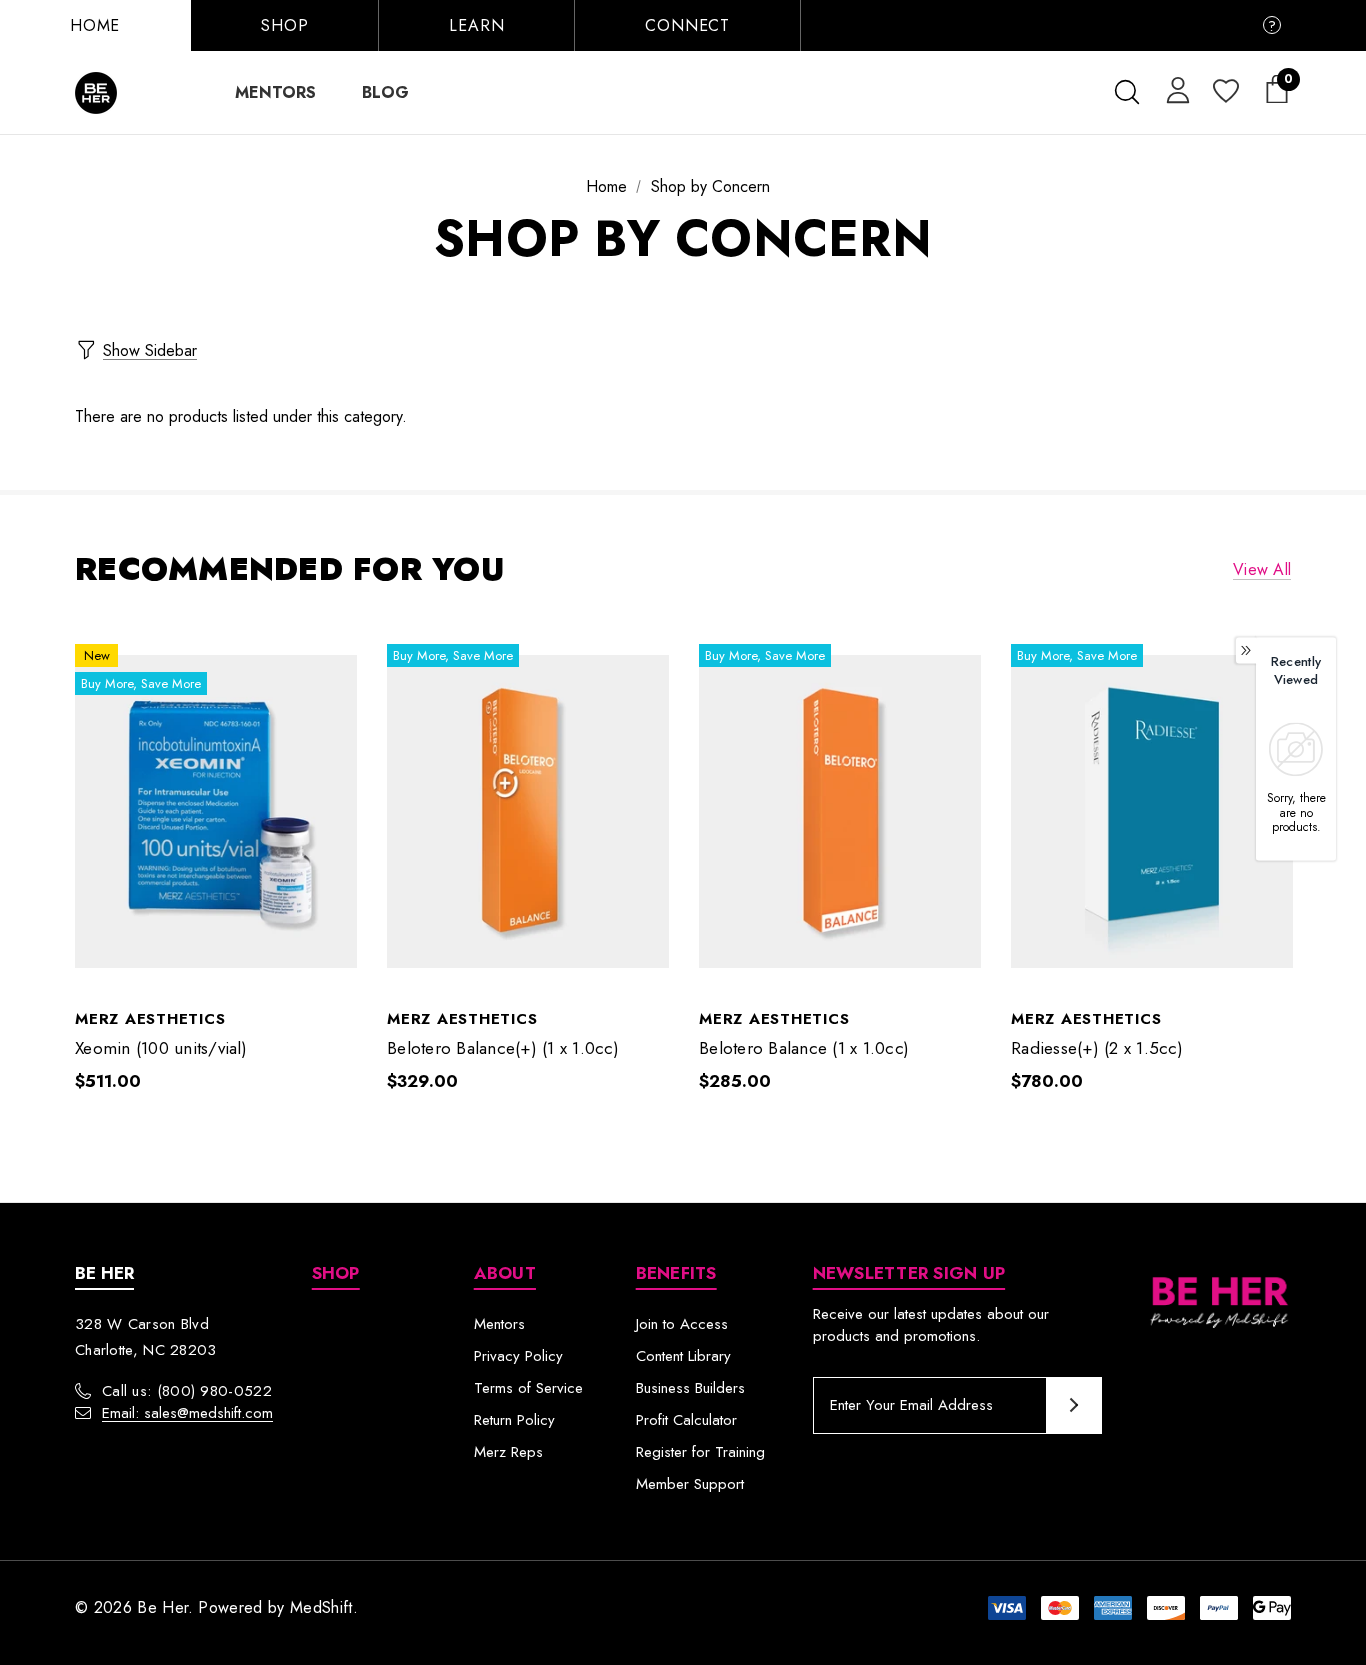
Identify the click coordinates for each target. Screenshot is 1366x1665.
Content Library (683, 1356)
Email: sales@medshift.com (187, 1413)
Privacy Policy (518, 1356)
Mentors (499, 1324)
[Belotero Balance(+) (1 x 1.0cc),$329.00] (528, 812)
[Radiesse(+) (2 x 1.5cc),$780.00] (1152, 812)
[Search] (1126, 92)
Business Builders (690, 1388)
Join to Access (682, 1324)
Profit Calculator (686, 1420)
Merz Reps (508, 1452)
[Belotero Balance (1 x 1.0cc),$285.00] (840, 812)
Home (95, 25)
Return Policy (514, 1420)
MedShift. (324, 1607)
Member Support (690, 1484)
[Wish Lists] (1224, 92)
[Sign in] (1174, 89)
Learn (476, 25)
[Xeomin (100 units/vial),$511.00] (216, 812)
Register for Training (700, 1452)
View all (1262, 569)
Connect (687, 25)
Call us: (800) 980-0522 (187, 1391)
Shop (284, 25)
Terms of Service (528, 1388)
